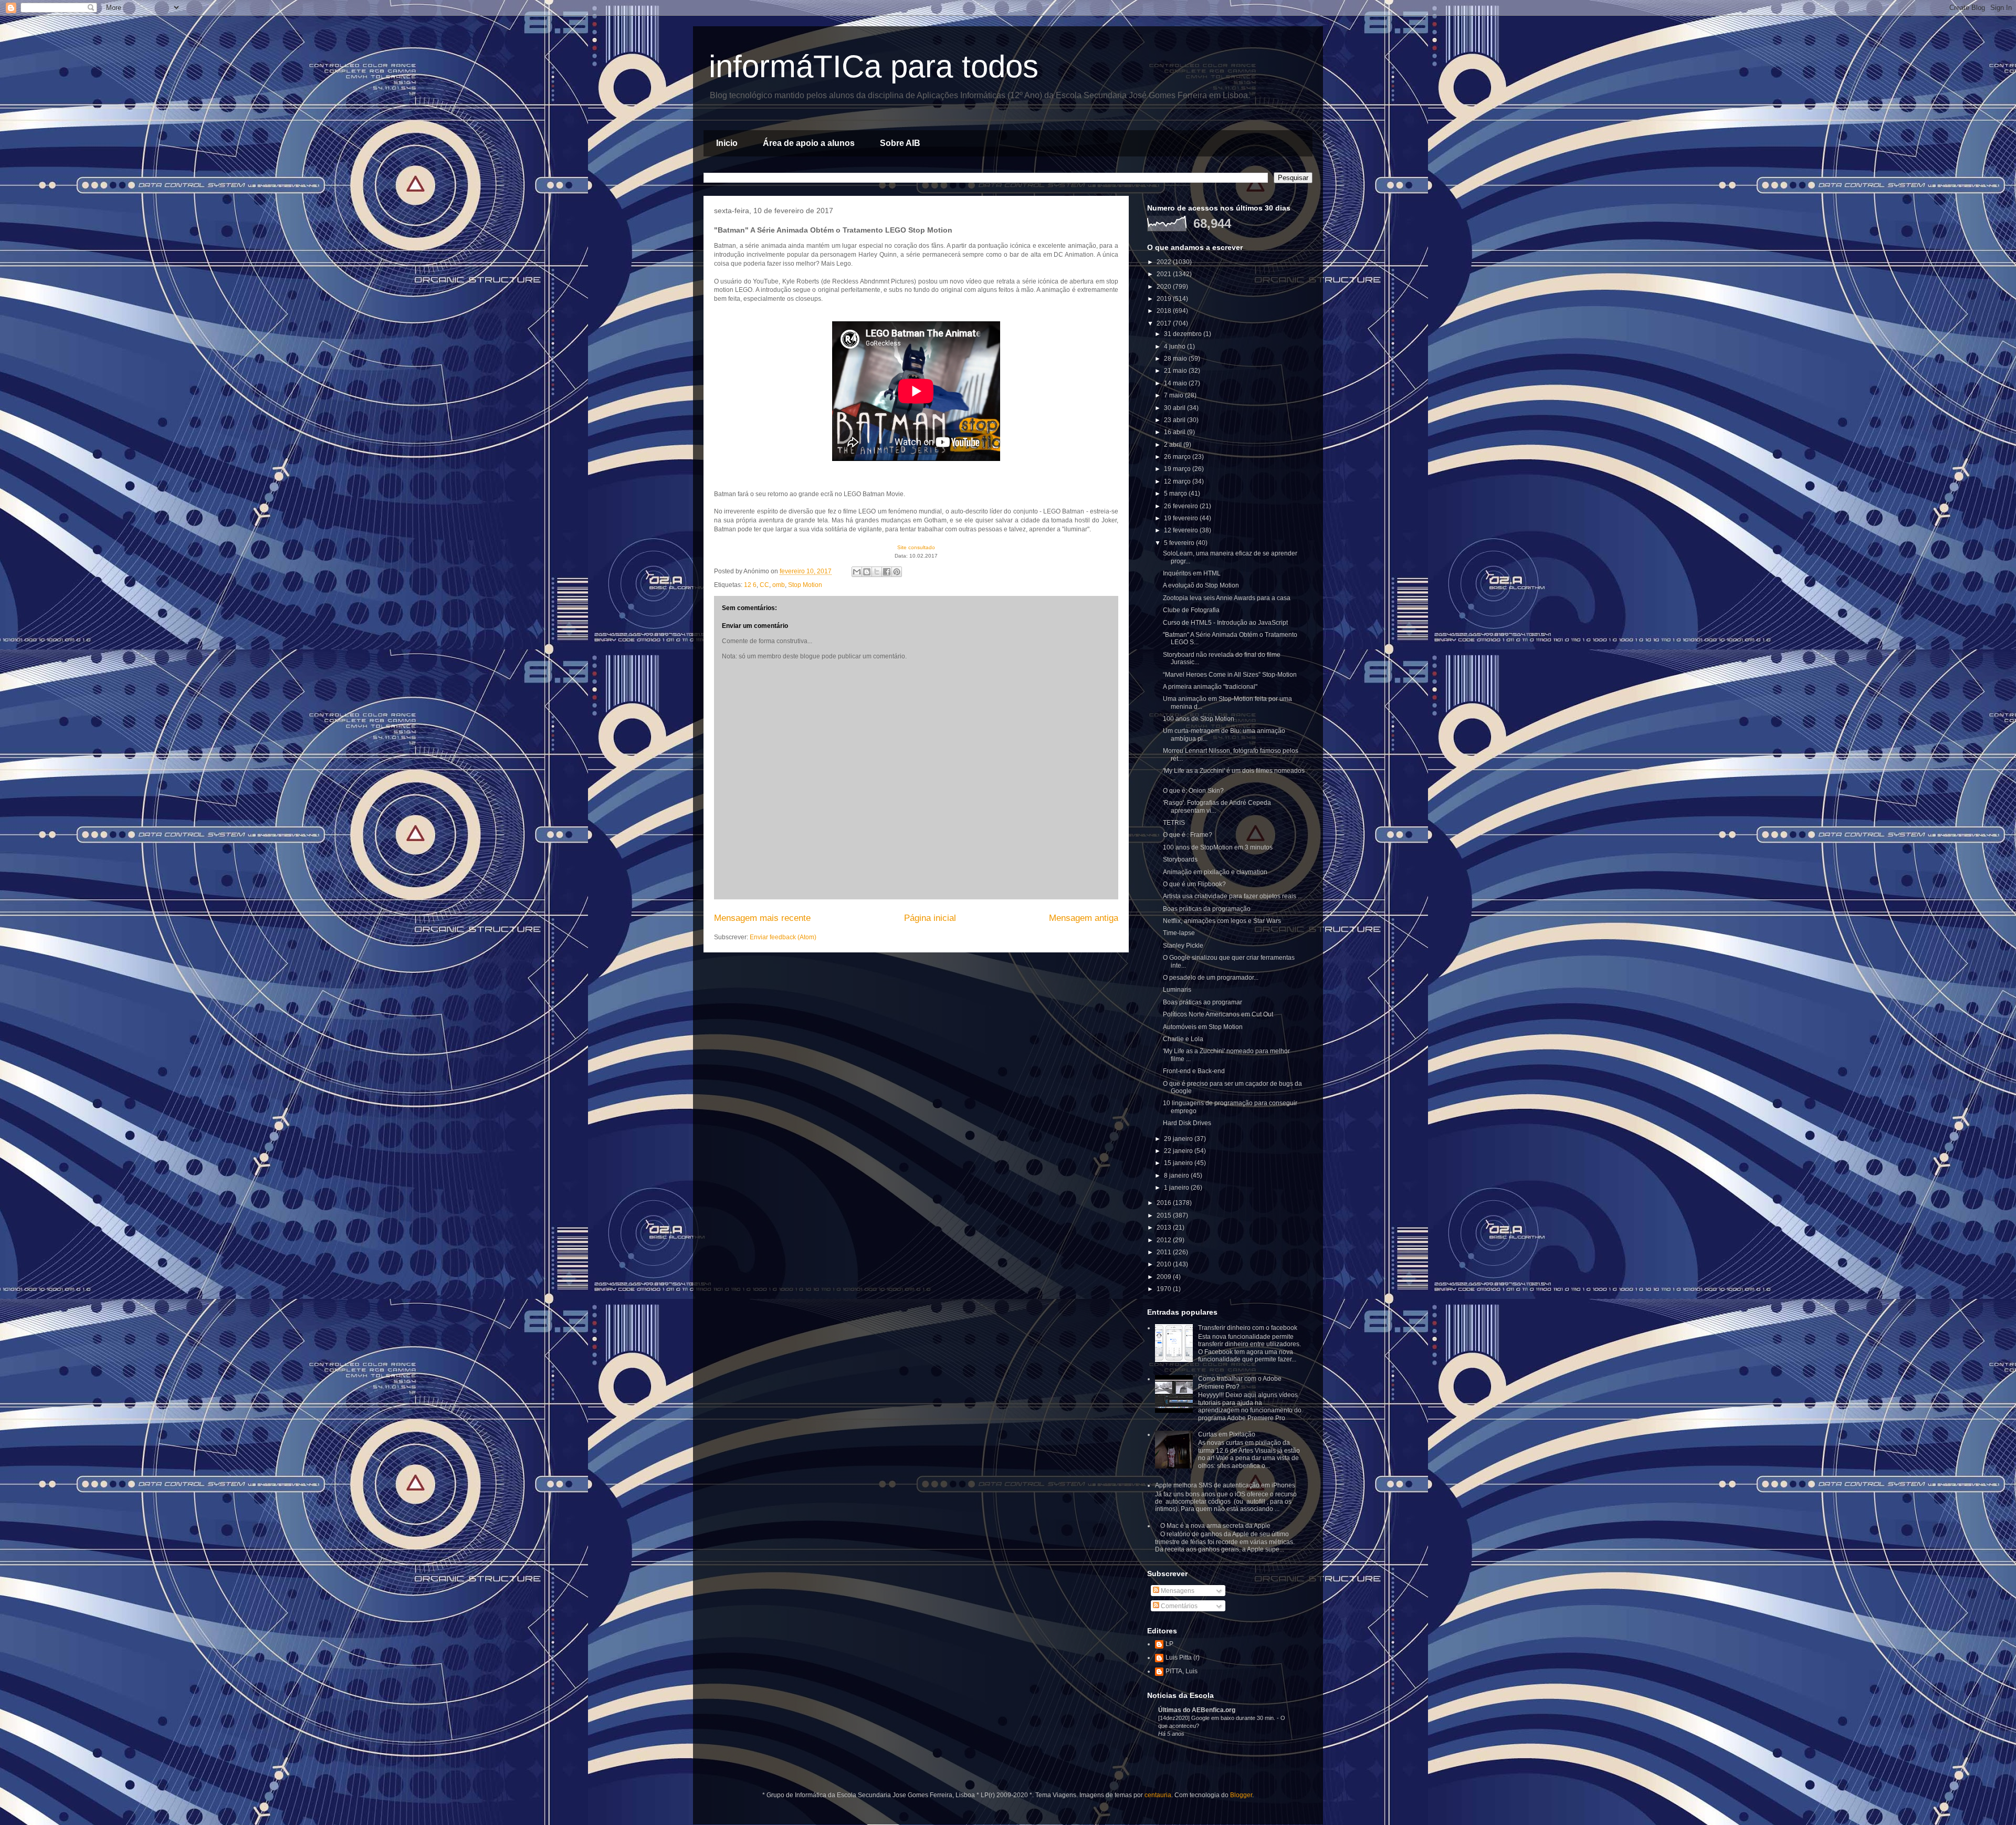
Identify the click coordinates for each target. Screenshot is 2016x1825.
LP (1169, 1644)
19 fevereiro (1182, 518)
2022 (1165, 262)
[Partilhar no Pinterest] (897, 572)
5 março (1176, 494)
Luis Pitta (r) (1183, 1658)
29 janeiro (1179, 1139)
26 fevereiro (1182, 506)
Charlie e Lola (1183, 1039)
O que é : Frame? (1188, 835)
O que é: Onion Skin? (1193, 791)
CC (764, 585)
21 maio (1176, 371)
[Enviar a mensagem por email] (857, 572)
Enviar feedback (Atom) (783, 937)
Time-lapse (1179, 933)
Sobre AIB (900, 143)
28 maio (1176, 359)
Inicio (727, 143)
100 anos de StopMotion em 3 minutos (1218, 847)
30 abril (1175, 408)
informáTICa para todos (874, 66)
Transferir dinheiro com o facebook (1248, 1328)
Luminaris (1177, 990)
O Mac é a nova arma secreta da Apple (1215, 1526)
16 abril (1175, 432)
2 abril (1174, 445)
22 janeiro (1179, 1151)
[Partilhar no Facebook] (887, 572)
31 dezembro (1184, 334)
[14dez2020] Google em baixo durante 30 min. (1217, 1718)
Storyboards (1180, 859)
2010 (1165, 1264)
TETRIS (1174, 823)
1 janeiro (1177, 1188)
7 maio (1174, 395)
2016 (1165, 1203)
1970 (1165, 1289)
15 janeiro (1179, 1163)
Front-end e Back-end (1194, 1071)
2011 (1165, 1252)
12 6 (750, 585)
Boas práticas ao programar (1203, 1002)
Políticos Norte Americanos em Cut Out (1218, 1014)
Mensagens (1177, 1591)
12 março (1178, 481)
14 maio (1176, 383)
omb (779, 585)
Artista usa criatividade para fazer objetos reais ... (1233, 896)
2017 (1165, 323)
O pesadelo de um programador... (1211, 978)
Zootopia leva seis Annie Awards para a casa (1227, 598)
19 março (1178, 469)
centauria (1158, 1795)
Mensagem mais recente (762, 918)
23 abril (1175, 420)
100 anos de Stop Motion (1199, 719)
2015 (1165, 1215)
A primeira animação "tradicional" (1210, 687)
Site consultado (916, 547)
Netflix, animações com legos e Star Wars (1222, 921)
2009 (1165, 1277)
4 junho (1175, 347)
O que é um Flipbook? (1194, 884)
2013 (1165, 1228)
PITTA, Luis (1182, 1671)
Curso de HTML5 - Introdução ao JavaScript (1225, 623)
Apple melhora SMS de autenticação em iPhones (1225, 1485)
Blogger (1241, 1795)
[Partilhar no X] (877, 572)
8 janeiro (1177, 1176)
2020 (1165, 287)
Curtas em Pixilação (1227, 1434)
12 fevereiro (1182, 530)
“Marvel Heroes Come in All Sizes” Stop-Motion (1230, 675)
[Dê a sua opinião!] (867, 572)
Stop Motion (805, 585)
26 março (1178, 457)
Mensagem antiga (1084, 918)
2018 (1165, 311)
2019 (1165, 299)
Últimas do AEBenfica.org (1197, 1710)
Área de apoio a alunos (809, 143)
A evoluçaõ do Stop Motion (1201, 585)
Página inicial (930, 918)
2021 (1165, 274)
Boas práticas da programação (1207, 909)
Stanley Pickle (1183, 946)
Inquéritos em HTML (1192, 573)
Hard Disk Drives (1187, 1123)
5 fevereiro (1180, 543)
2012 (1165, 1240)
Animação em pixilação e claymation (1215, 872)
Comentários (1178, 1606)
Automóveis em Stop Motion (1203, 1027)
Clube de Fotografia (1191, 610)
